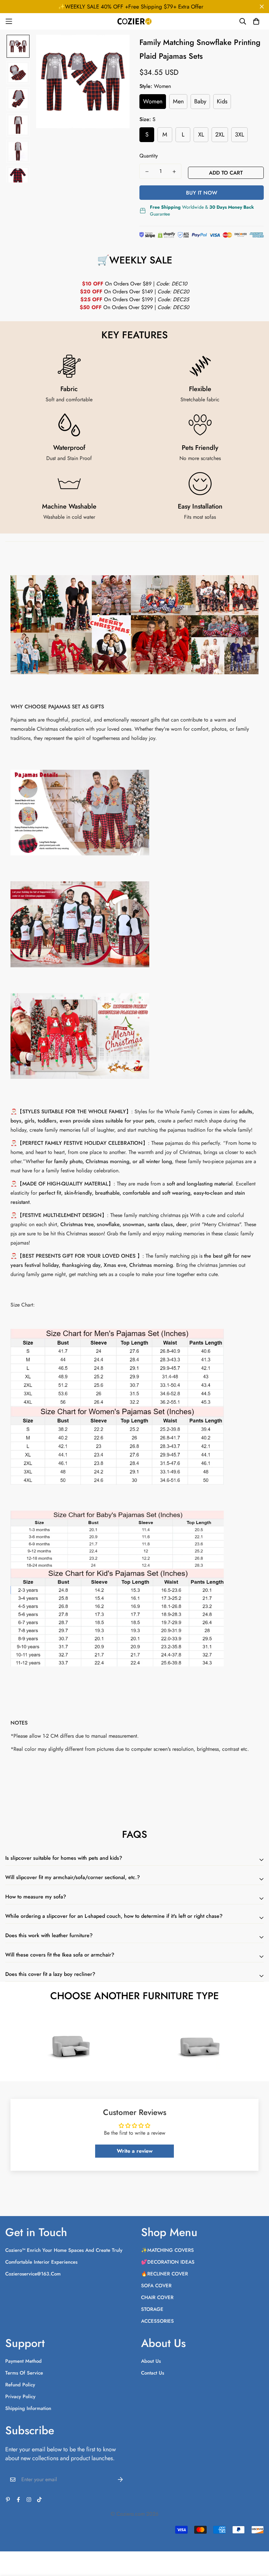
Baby (200, 101)
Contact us (153, 2373)
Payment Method (23, 2361)
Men (178, 101)
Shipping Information (28, 2408)
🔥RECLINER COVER (165, 2274)
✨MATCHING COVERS (167, 2250)
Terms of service (24, 2373)
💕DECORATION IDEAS (168, 2262)
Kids (222, 101)
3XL (239, 135)
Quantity (149, 156)
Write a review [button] (135, 2151)
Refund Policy (20, 2385)
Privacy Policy (20, 2397)
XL (201, 135)
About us (151, 2361)
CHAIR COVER (157, 2297)
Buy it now (202, 193)
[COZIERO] (135, 21)
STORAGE (152, 2309)
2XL (220, 135)
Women (153, 101)
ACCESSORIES (157, 2321)
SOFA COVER (156, 2286)
